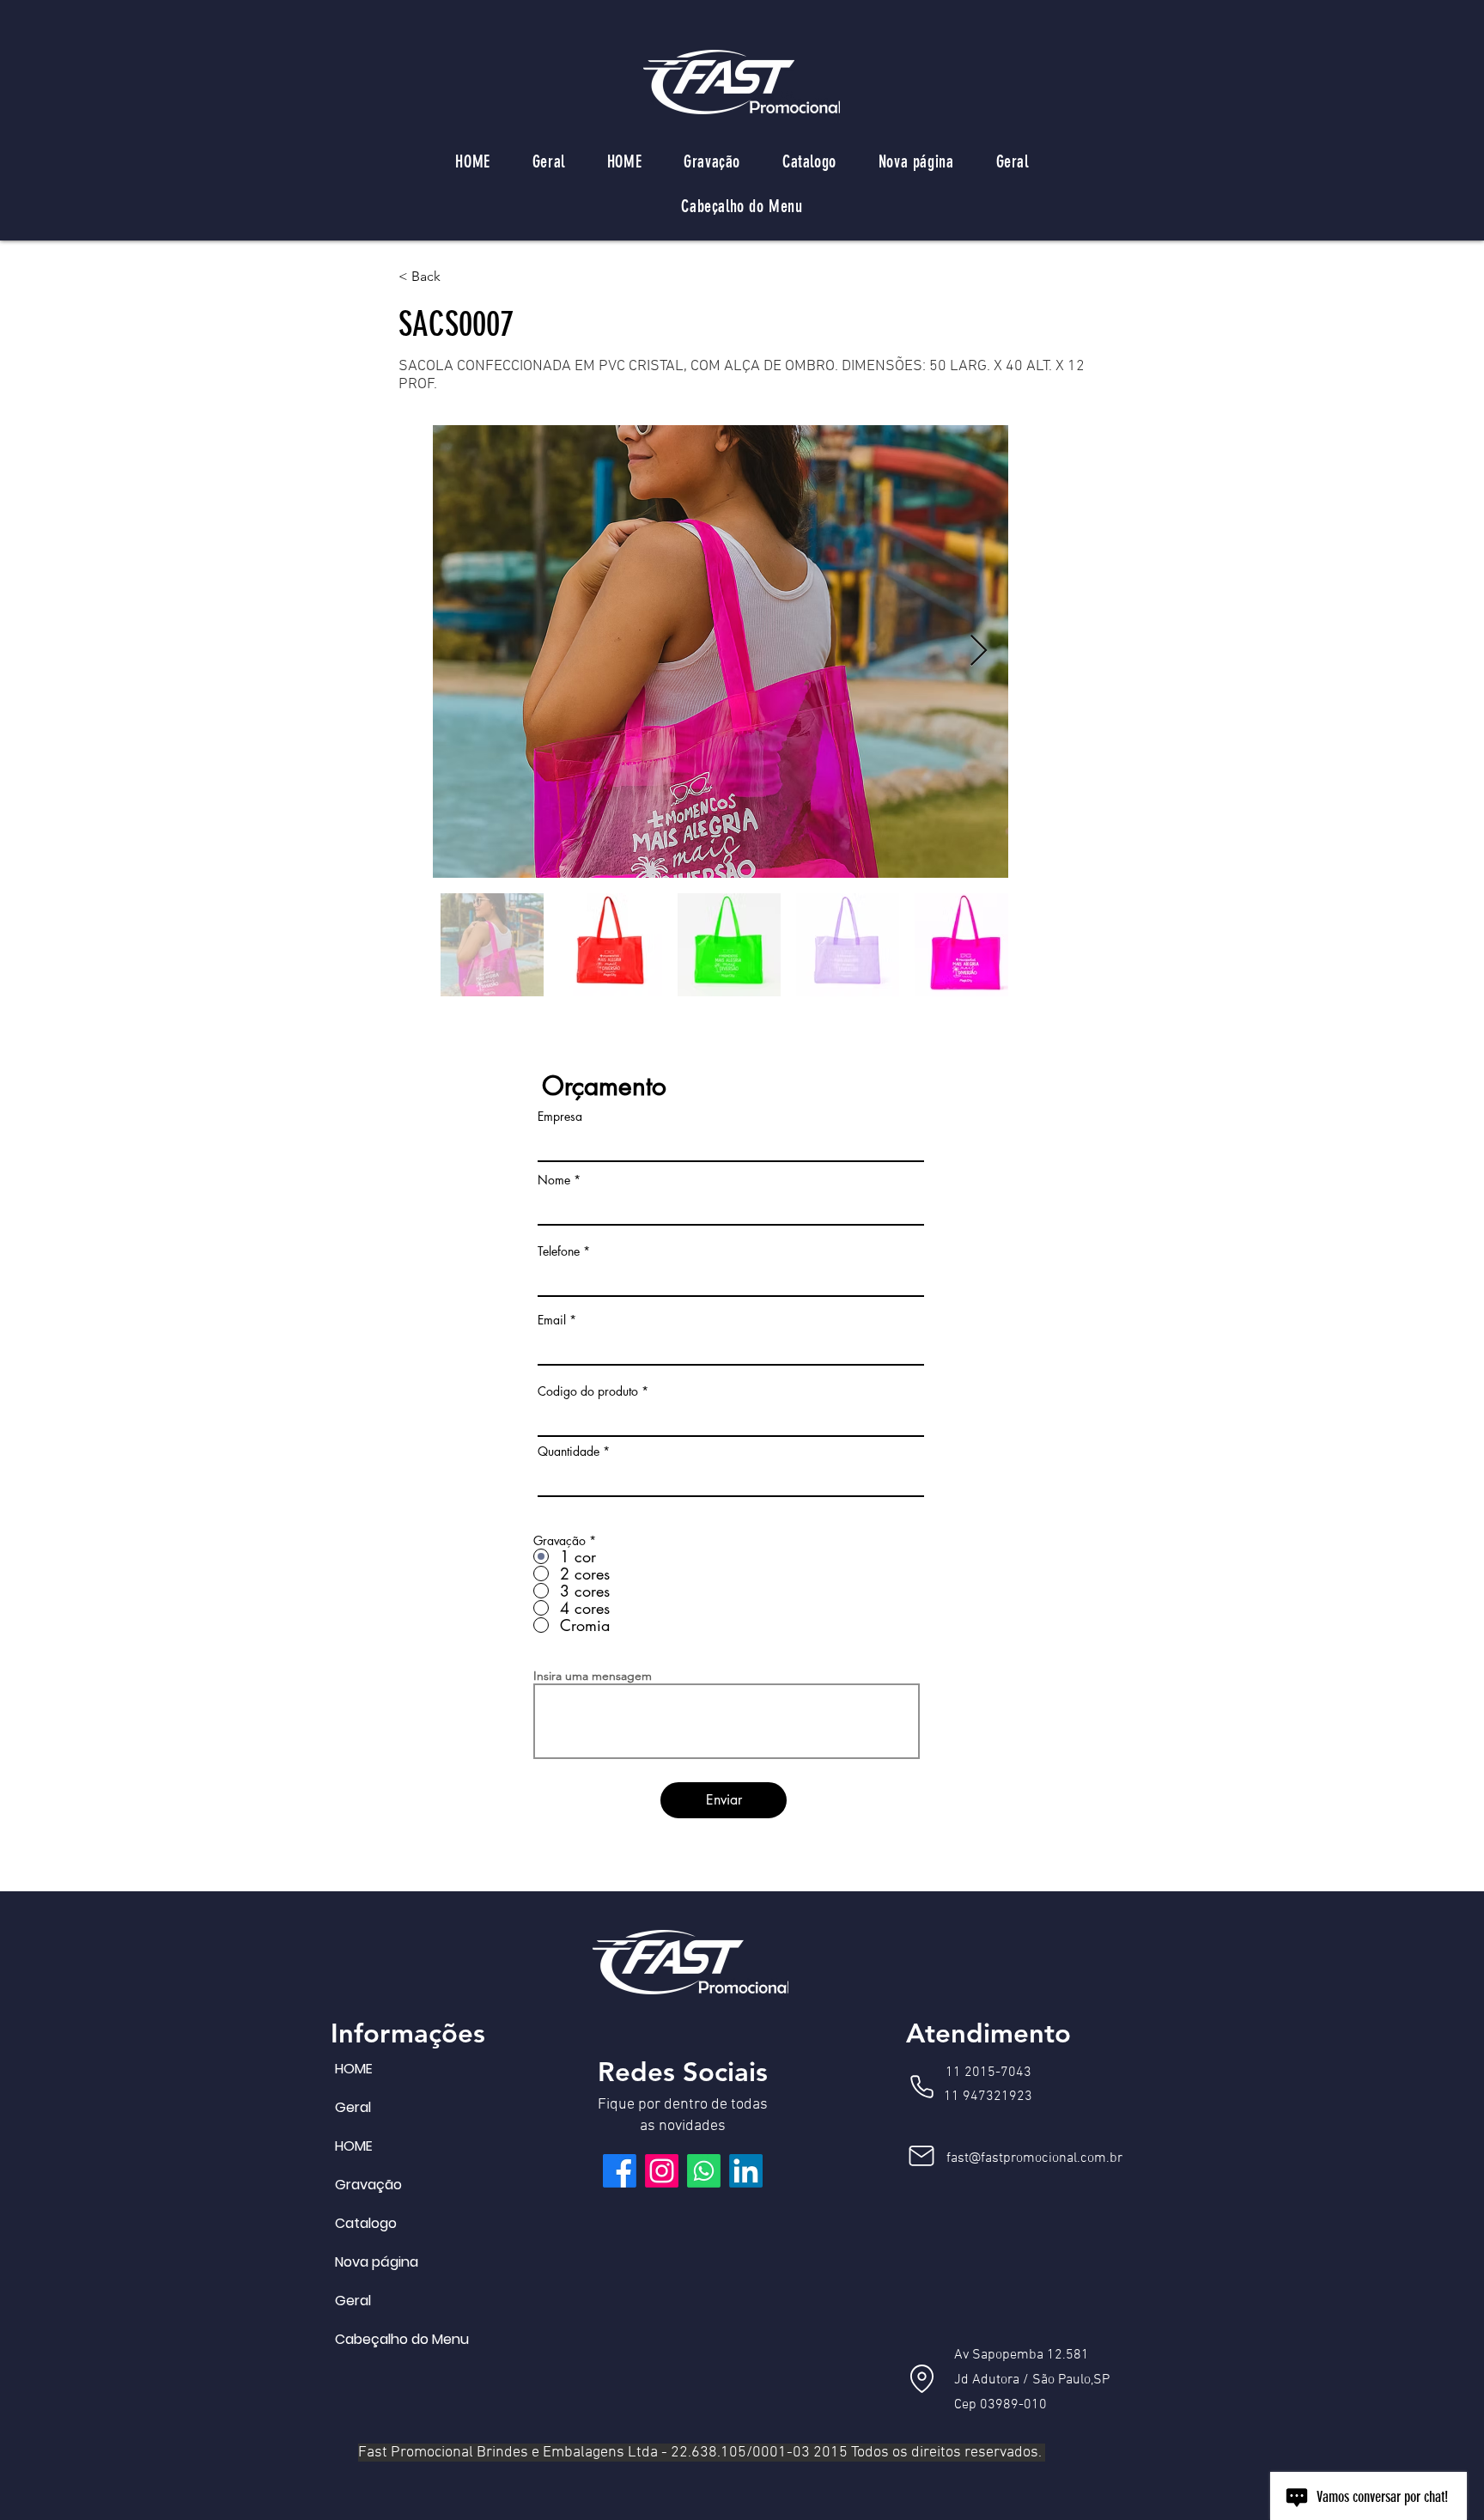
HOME (354, 2069)
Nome (554, 1180)
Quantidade (569, 1452)
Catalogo (366, 2223)
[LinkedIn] (746, 2171)
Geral (353, 2107)
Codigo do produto (588, 1391)
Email (552, 1320)
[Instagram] (662, 2171)
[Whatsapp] (704, 2171)
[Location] (921, 2378)
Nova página (376, 2262)
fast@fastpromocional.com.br (1034, 2158)
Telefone (559, 1251)
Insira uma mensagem (593, 1676)
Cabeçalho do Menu (376, 2339)
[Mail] (921, 2156)
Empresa (560, 1117)
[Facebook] (620, 2171)
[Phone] (921, 2086)
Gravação (368, 2185)
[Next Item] (979, 651)
